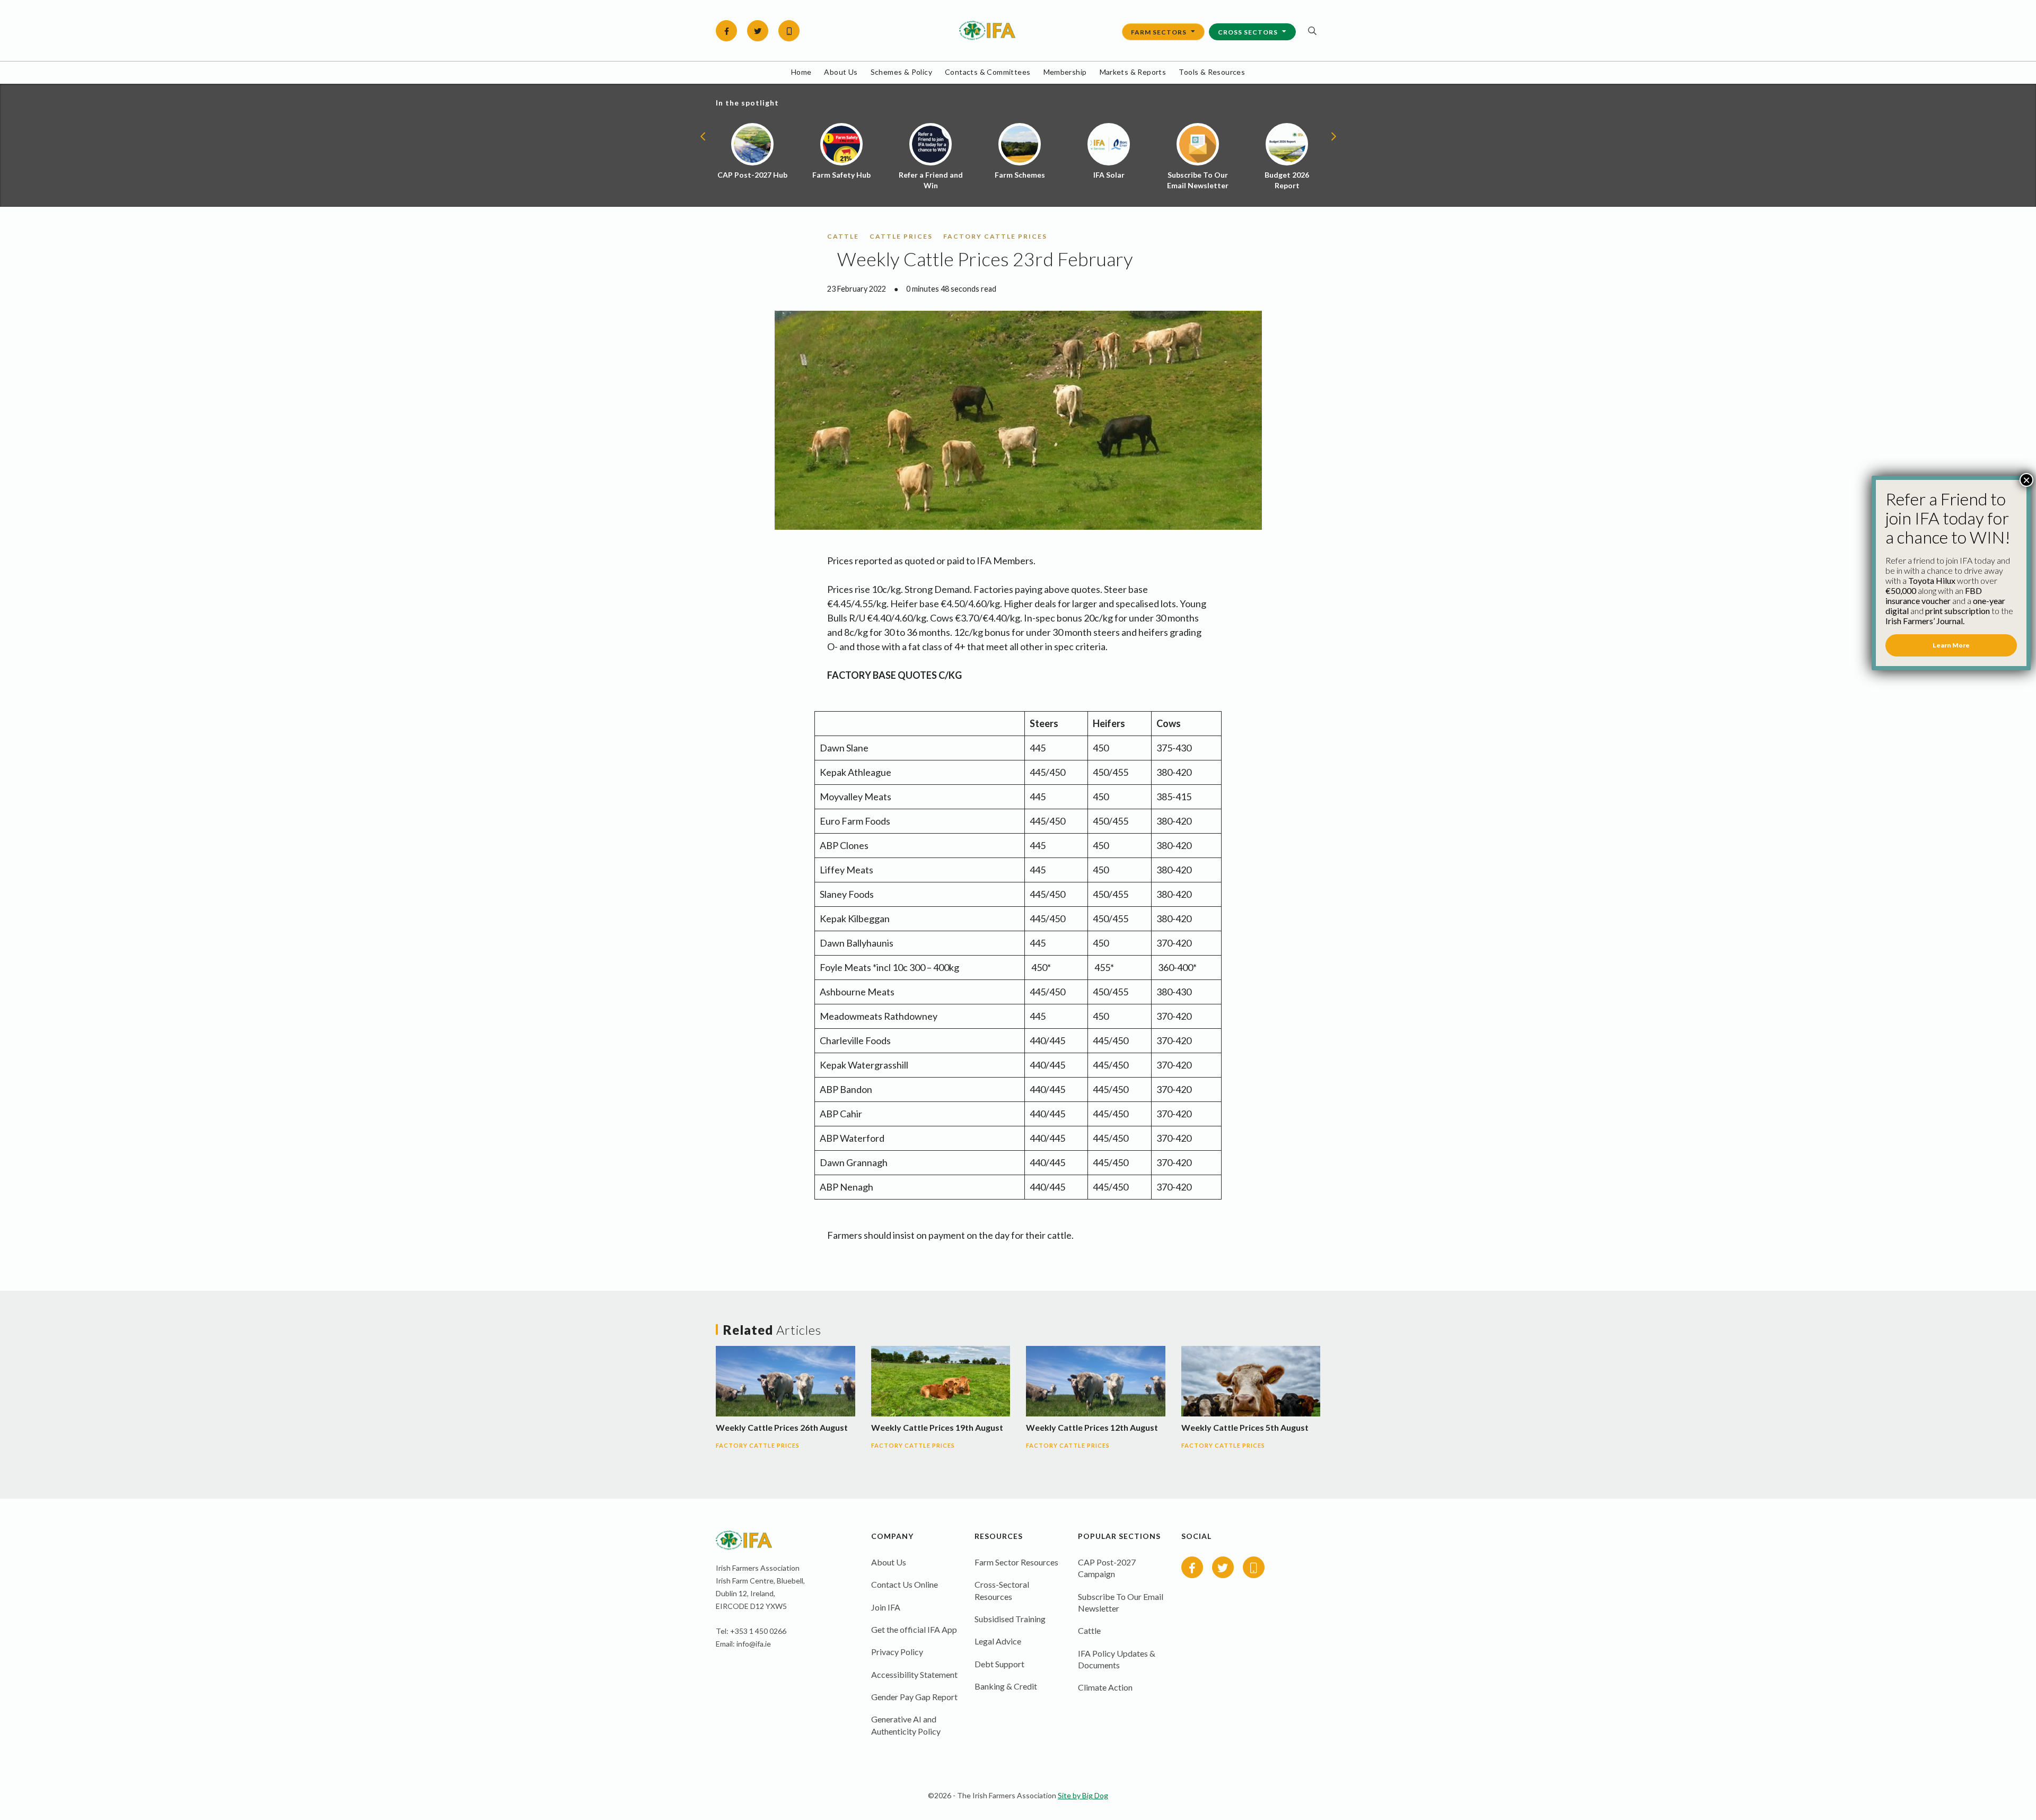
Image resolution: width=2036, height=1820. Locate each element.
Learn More (1951, 645)
